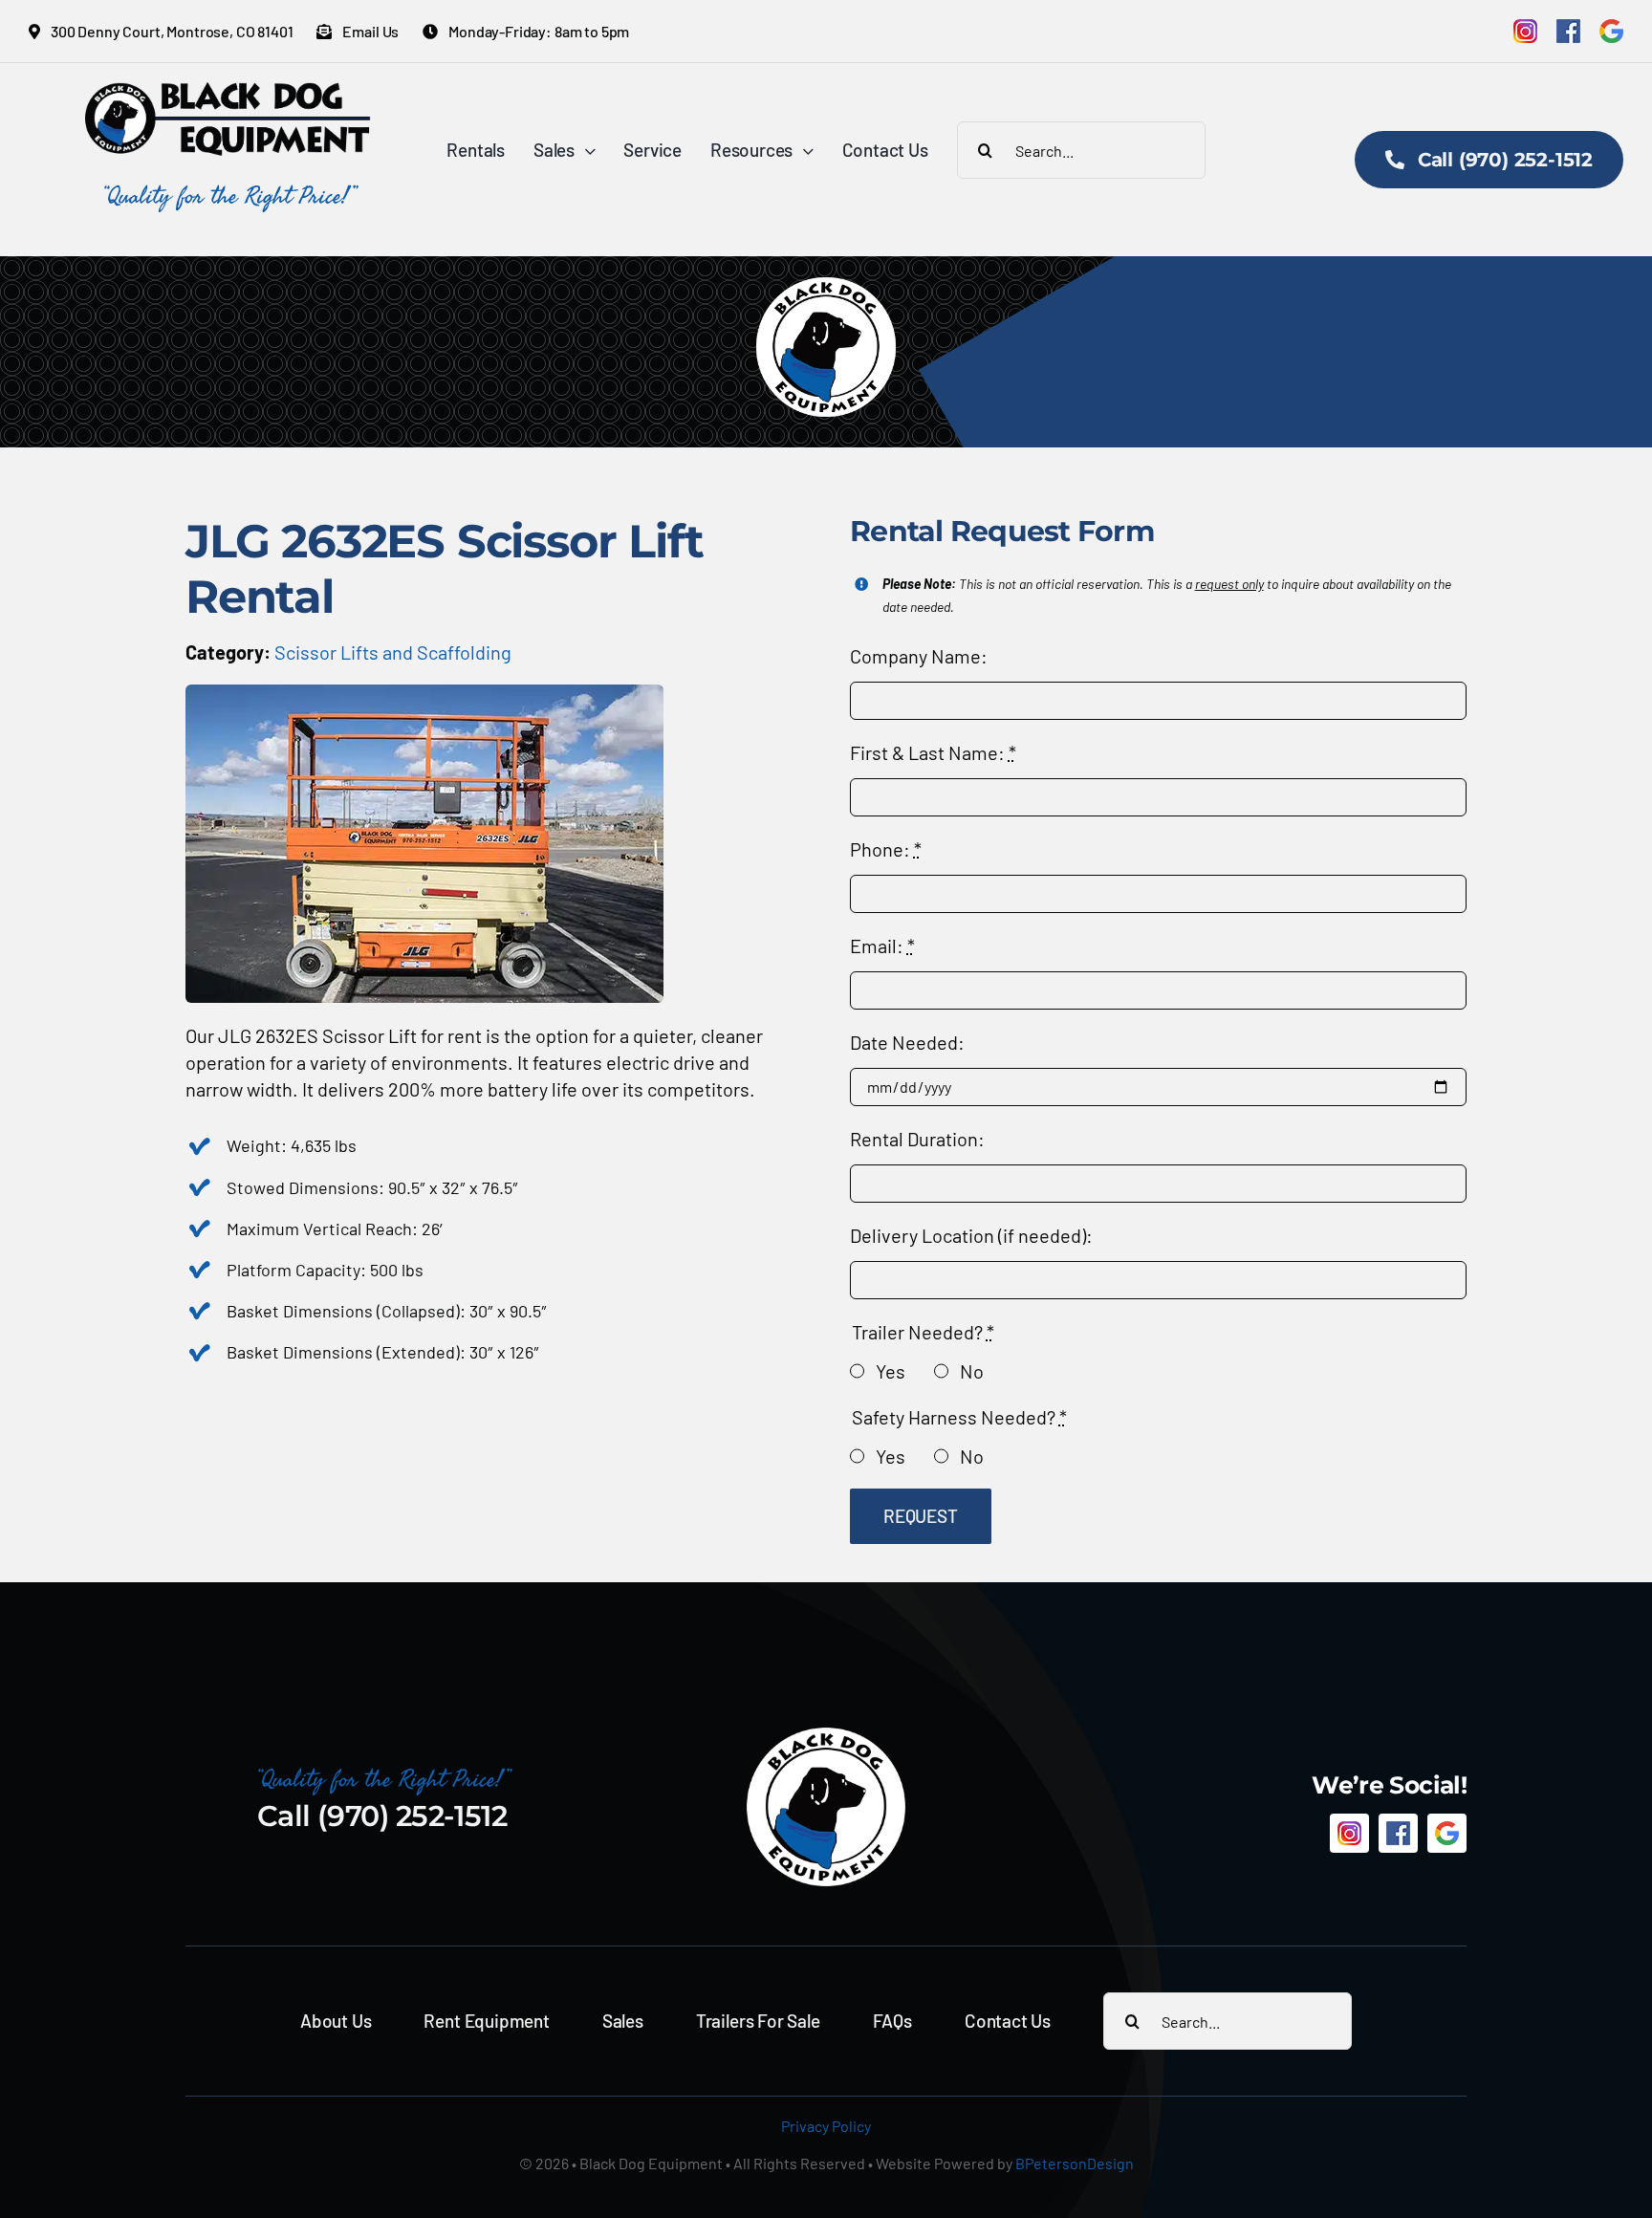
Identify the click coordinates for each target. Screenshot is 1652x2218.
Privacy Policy (826, 2126)
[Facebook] (1568, 31)
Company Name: (919, 656)
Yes (891, 1371)
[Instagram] (1525, 31)
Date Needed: (907, 1042)
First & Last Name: (933, 752)
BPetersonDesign (1075, 2163)
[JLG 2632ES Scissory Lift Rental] (424, 694)
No (972, 1371)
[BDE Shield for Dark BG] (826, 1735)
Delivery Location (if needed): (971, 1235)
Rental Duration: (917, 1139)
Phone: (886, 849)
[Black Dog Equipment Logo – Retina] (228, 92)
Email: (882, 946)
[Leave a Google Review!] (1611, 31)
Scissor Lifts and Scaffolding (393, 652)
